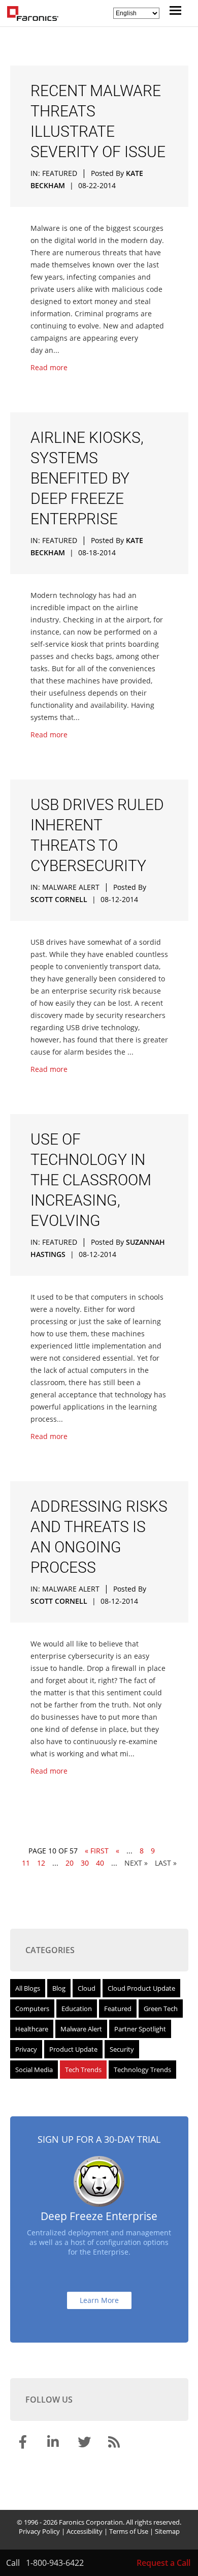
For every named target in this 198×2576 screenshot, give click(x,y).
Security (122, 2049)
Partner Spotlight (140, 2029)
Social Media (34, 2070)
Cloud (87, 1988)
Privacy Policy (39, 2531)
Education (77, 2009)
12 (41, 1863)
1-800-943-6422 (55, 2563)
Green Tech (161, 2009)
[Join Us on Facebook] (24, 2444)
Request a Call (163, 2563)
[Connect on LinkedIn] (55, 2444)
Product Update (73, 2049)
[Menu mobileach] (173, 12)
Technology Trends (142, 2070)
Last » (166, 1863)
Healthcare (32, 2029)
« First (97, 1851)
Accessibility (85, 2531)
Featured (60, 173)
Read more (49, 367)
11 (26, 1863)
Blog (59, 1988)
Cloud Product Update (141, 1988)
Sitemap (167, 2531)
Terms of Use (129, 2531)
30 (85, 1863)
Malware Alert (71, 887)
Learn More (99, 2300)
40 (100, 1863)
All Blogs (28, 1988)
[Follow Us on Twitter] (85, 2444)
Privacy (26, 2049)
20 (70, 1863)
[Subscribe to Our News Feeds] (116, 2444)
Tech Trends (83, 2070)
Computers (32, 2009)
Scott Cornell (59, 899)
